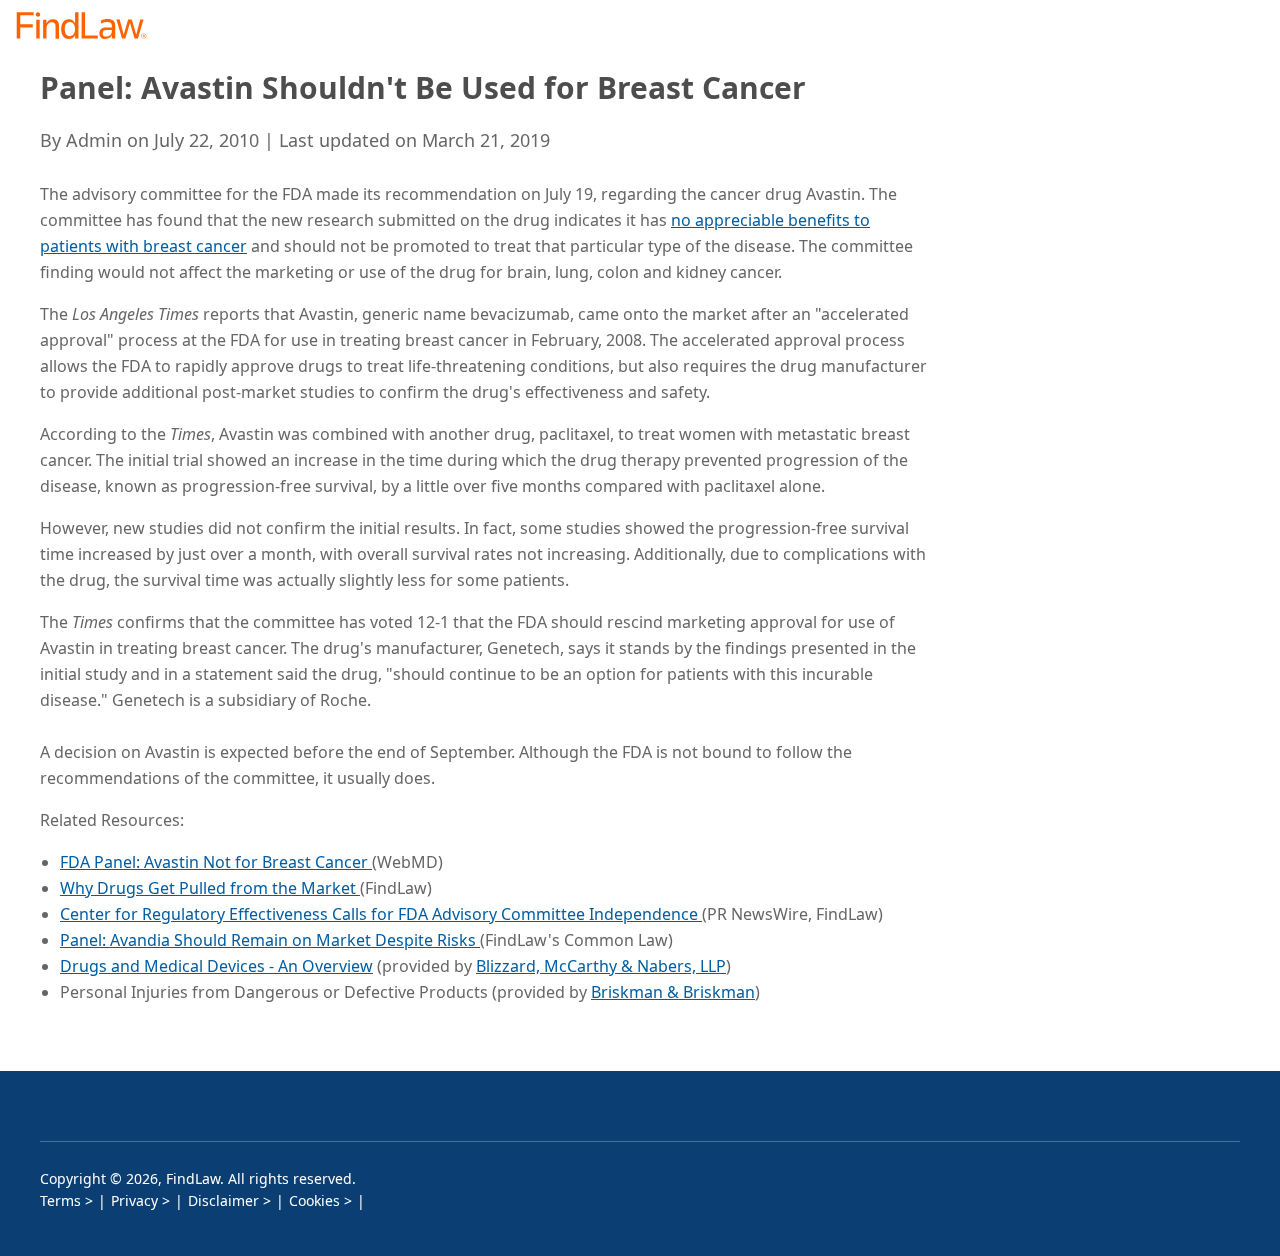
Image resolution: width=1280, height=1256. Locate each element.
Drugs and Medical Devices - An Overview (216, 966)
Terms (60, 1200)
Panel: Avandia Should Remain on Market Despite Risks (270, 940)
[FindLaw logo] (89, 27)
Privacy (134, 1200)
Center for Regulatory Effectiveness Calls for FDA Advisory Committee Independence (381, 914)
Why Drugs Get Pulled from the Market (210, 888)
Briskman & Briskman (673, 992)
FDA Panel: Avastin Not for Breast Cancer (216, 862)
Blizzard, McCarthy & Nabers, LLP (601, 966)
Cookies (314, 1200)
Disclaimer (223, 1200)
